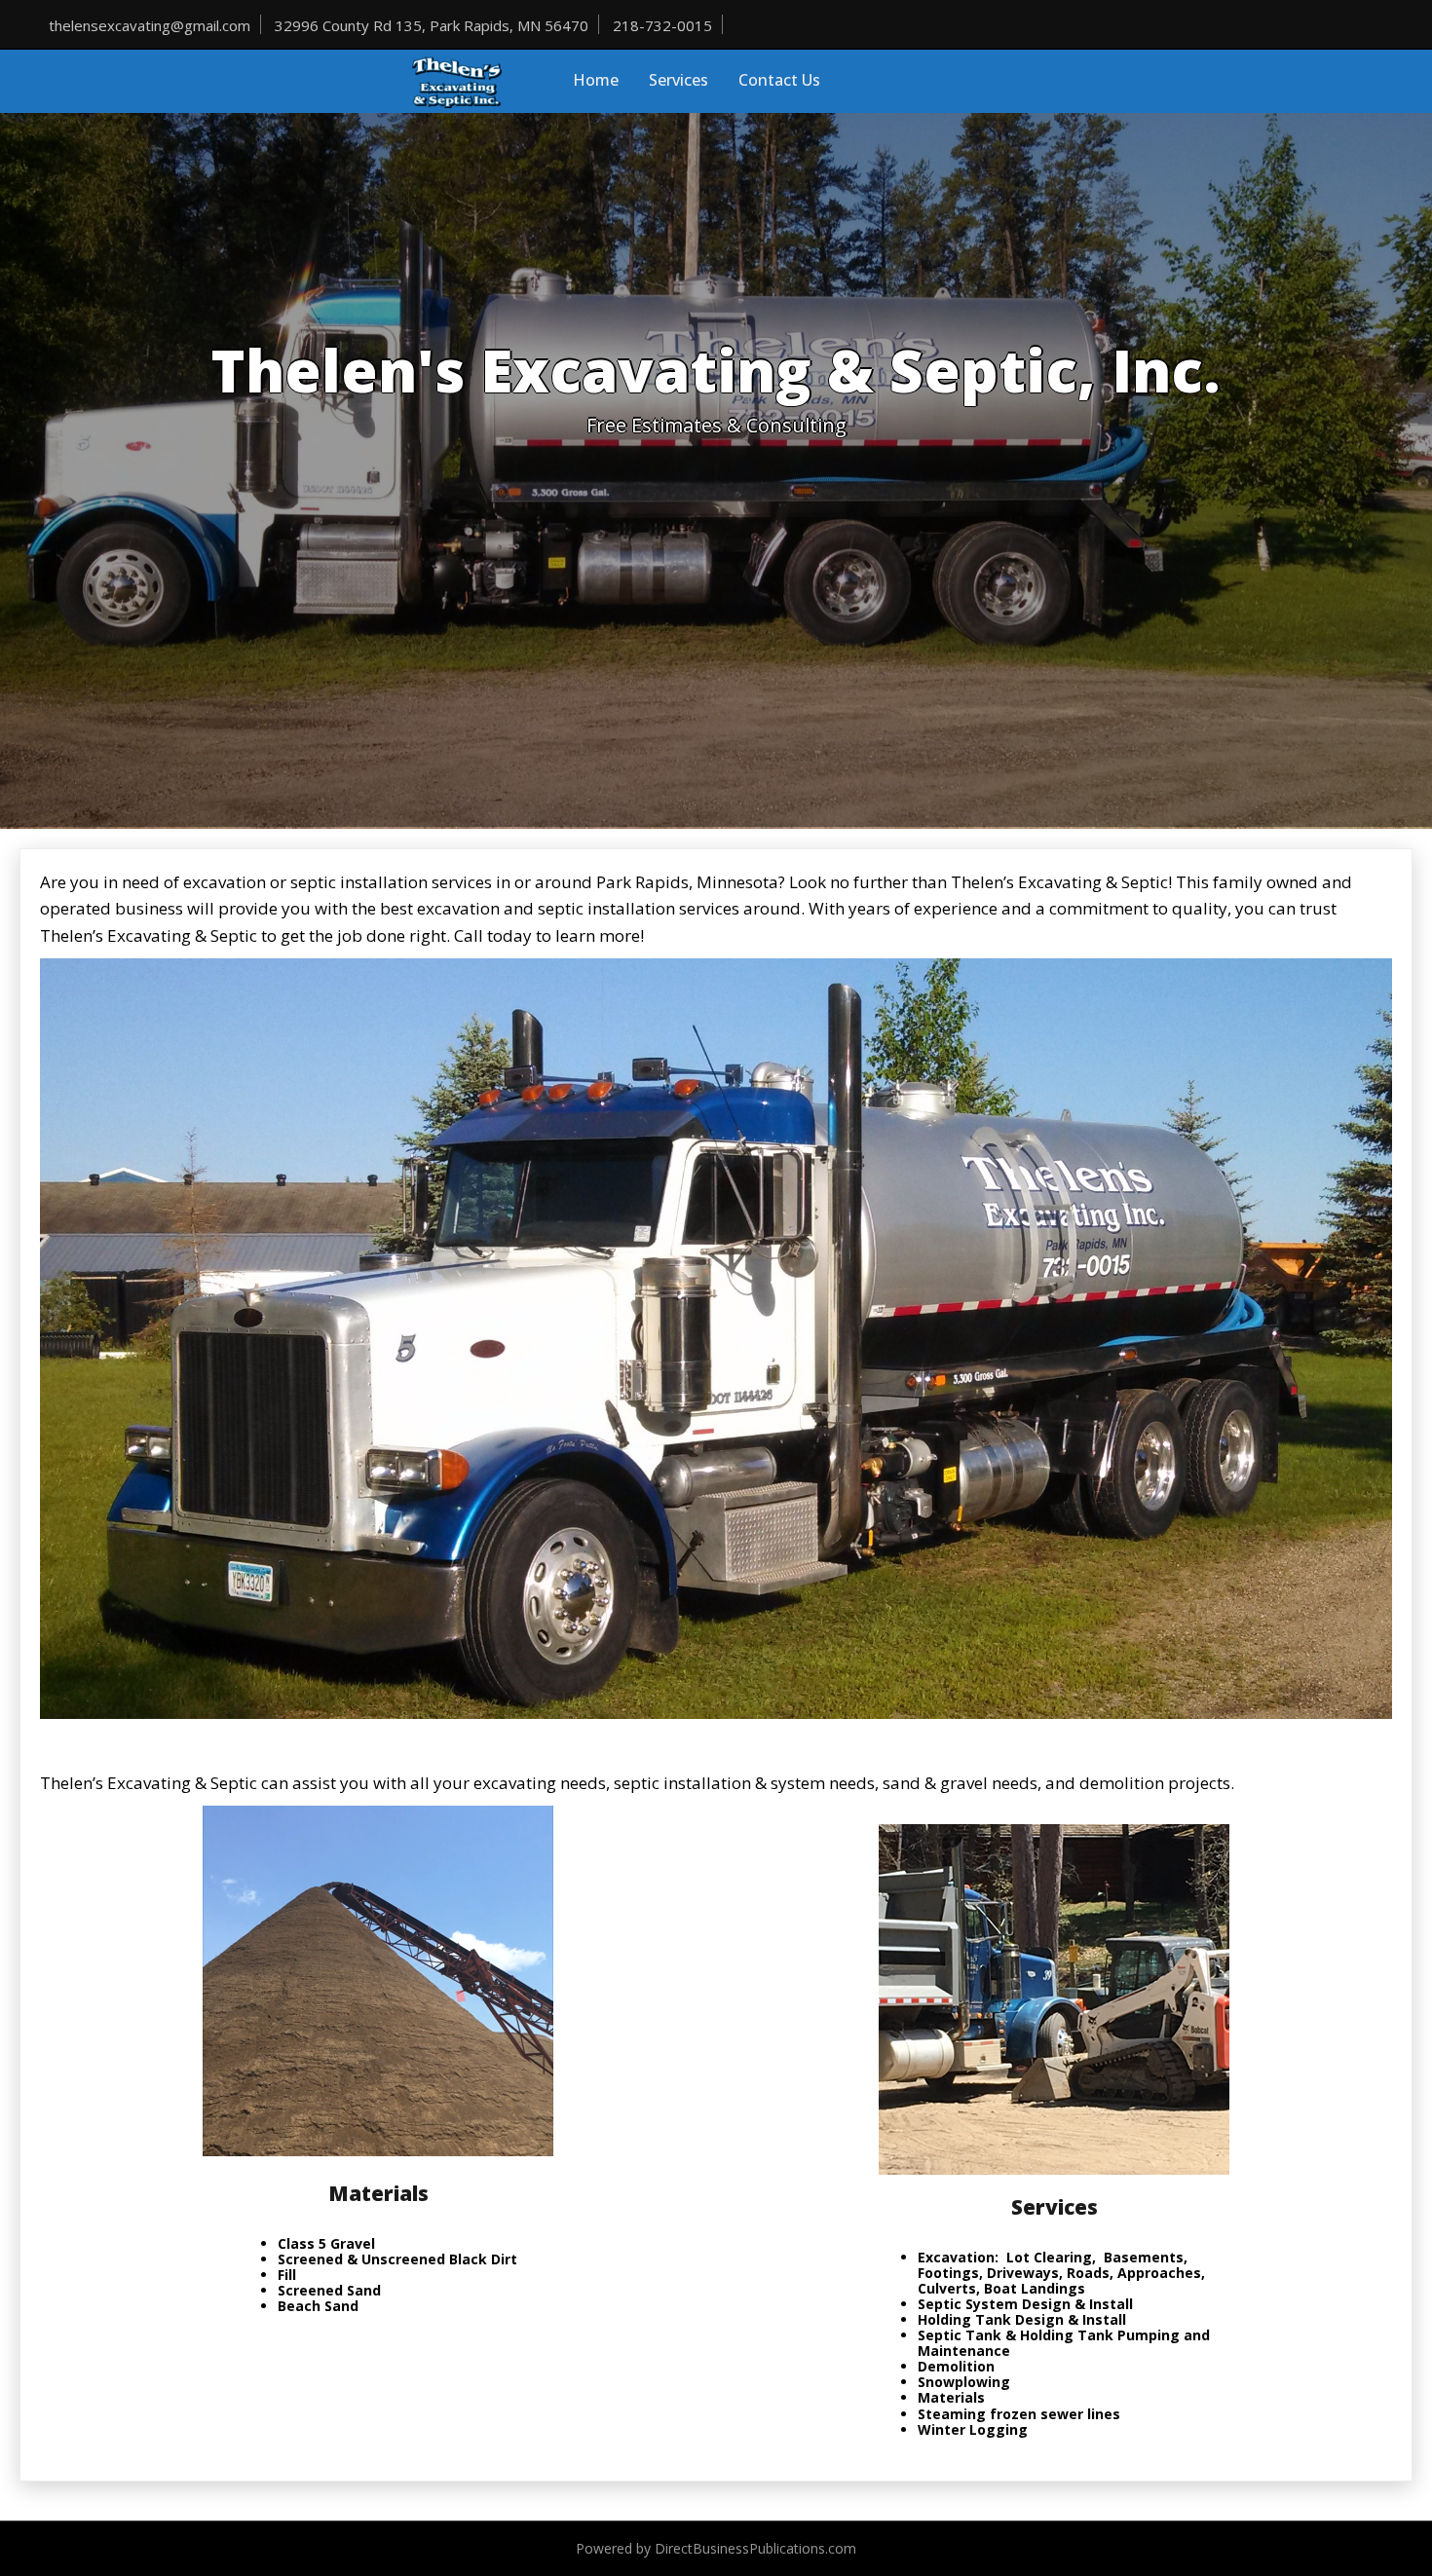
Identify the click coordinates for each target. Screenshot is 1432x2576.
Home (596, 80)
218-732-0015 (662, 25)
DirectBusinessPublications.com (755, 2548)
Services (678, 80)
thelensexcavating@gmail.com (150, 25)
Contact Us (779, 80)
